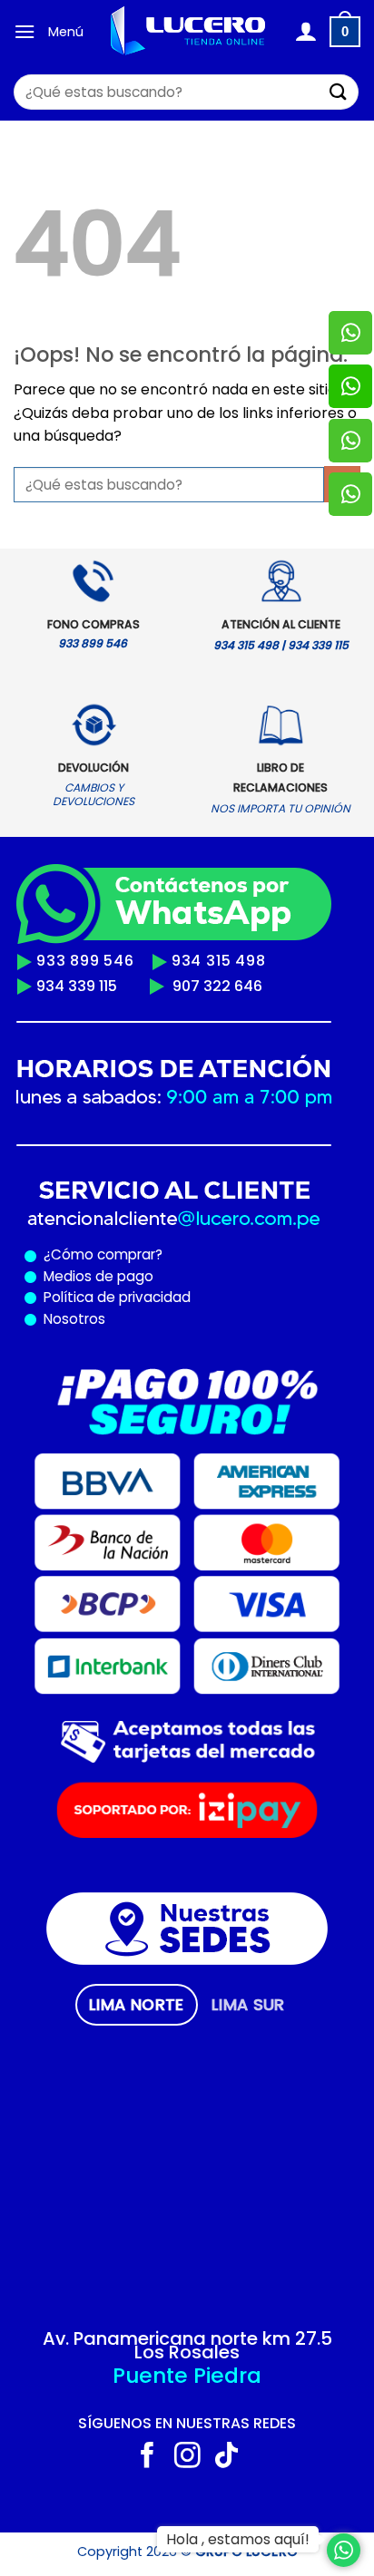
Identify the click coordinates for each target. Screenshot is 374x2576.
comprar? (128, 1254)
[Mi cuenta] (305, 32)
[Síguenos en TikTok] (226, 2457)
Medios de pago (95, 1276)
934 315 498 (219, 961)
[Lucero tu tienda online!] (189, 32)
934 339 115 (77, 986)
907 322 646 (217, 986)
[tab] (137, 2005)
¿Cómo (69, 1254)
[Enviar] (339, 92)
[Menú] (25, 31)
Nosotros (74, 1319)
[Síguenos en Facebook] (148, 2457)
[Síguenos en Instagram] (187, 2457)
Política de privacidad (113, 1297)
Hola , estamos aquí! (238, 2539)
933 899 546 (85, 961)
